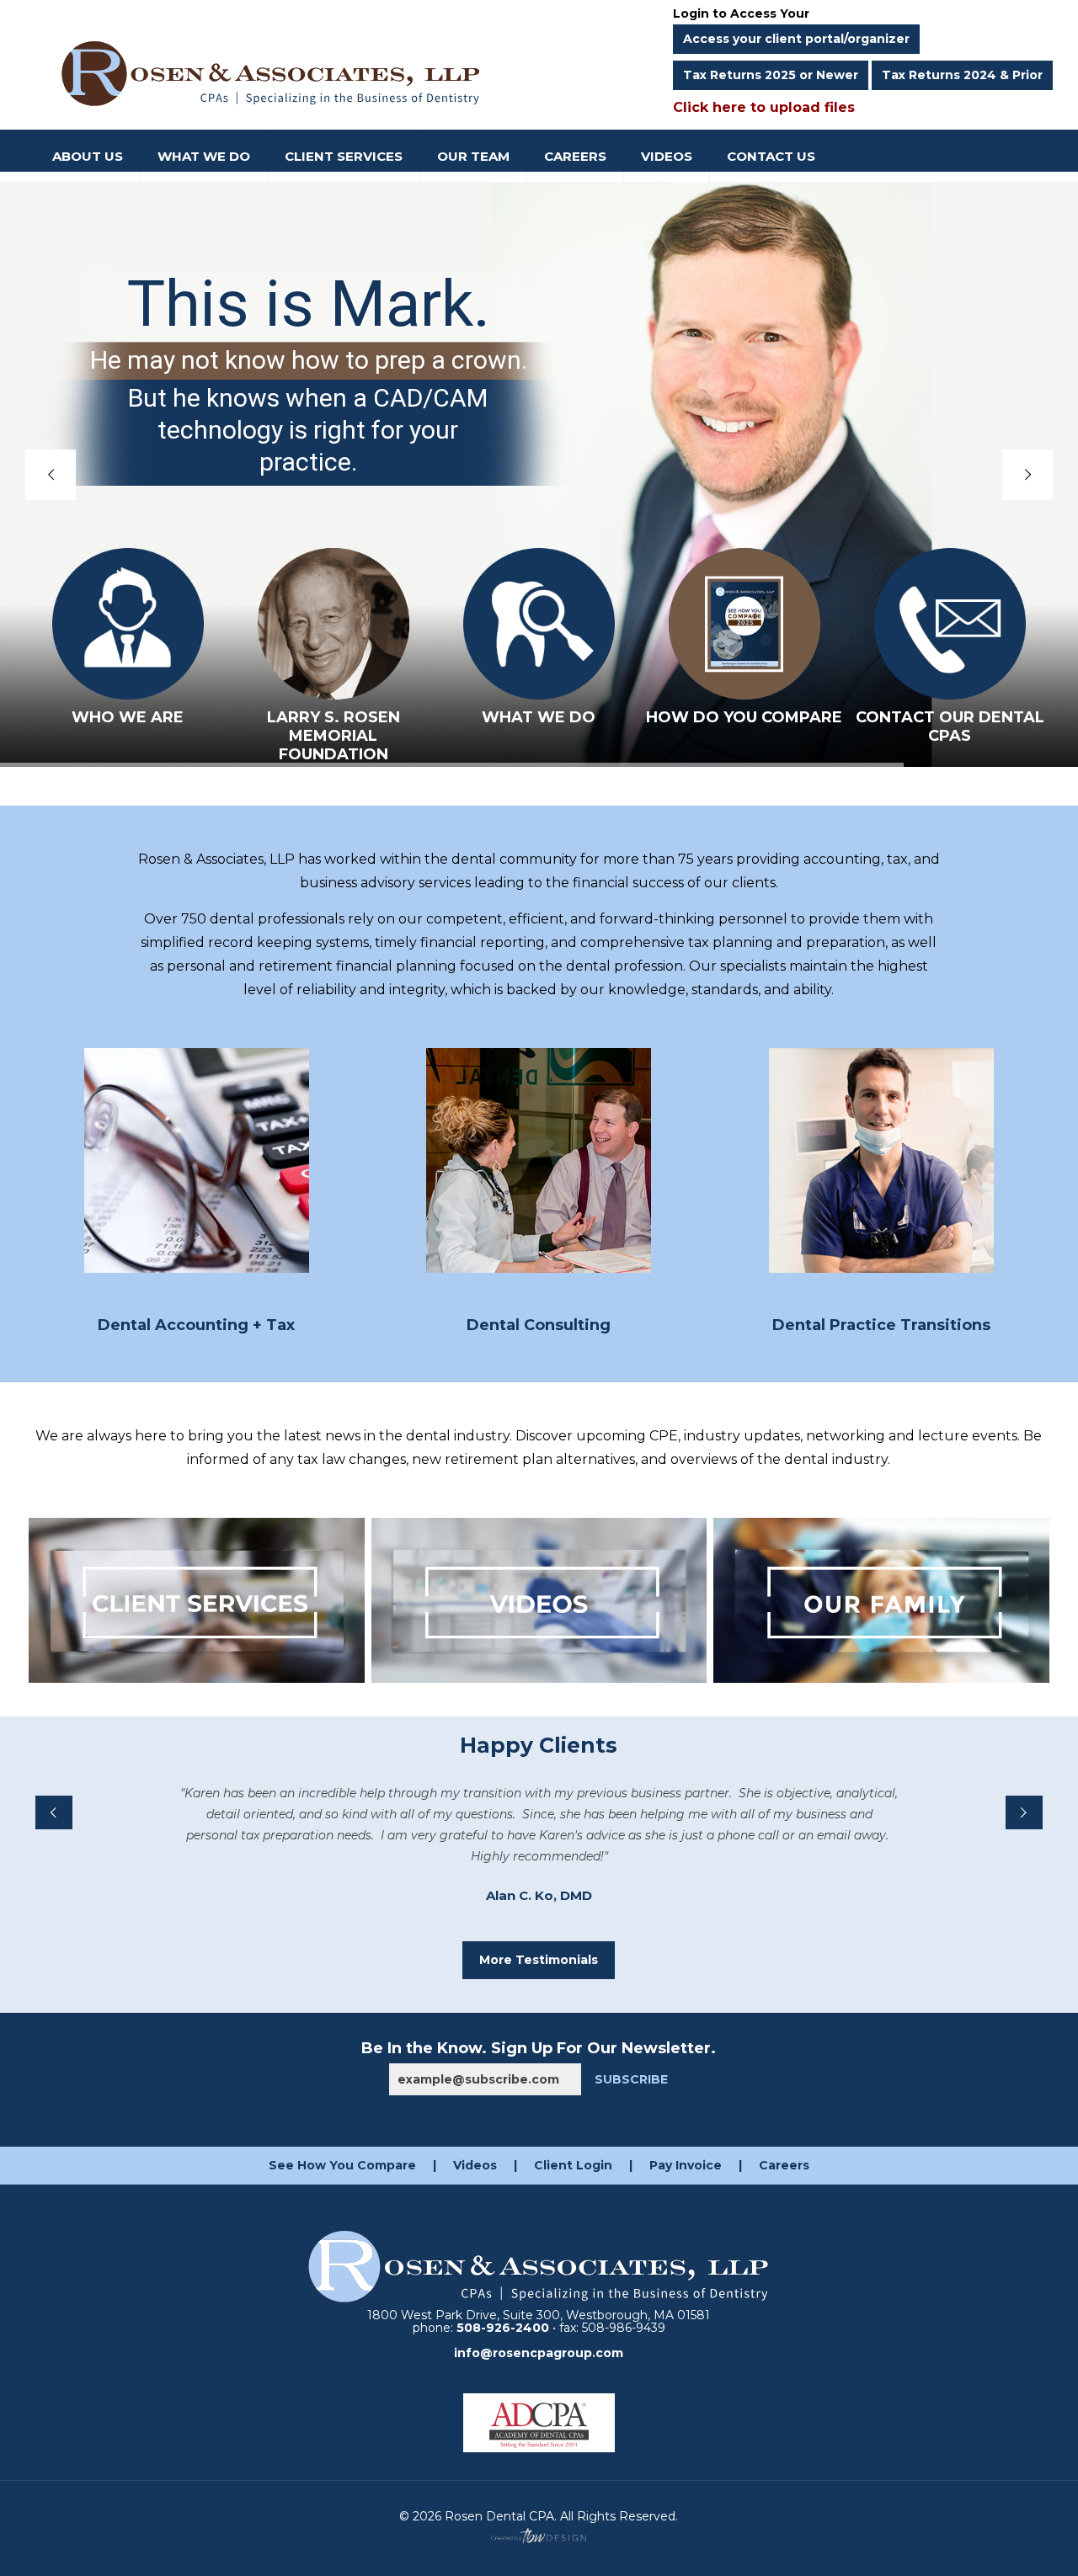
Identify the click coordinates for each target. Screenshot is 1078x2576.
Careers (784, 2165)
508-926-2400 (503, 2328)
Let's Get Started (540, 1160)
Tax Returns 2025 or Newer (771, 75)
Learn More (196, 1160)
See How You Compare (342, 2165)
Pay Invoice (686, 2165)
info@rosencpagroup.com (539, 2353)
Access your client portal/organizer (796, 39)
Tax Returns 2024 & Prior (962, 75)
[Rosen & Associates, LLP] (271, 72)
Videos (475, 2165)
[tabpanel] (539, 1839)
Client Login (573, 2165)
